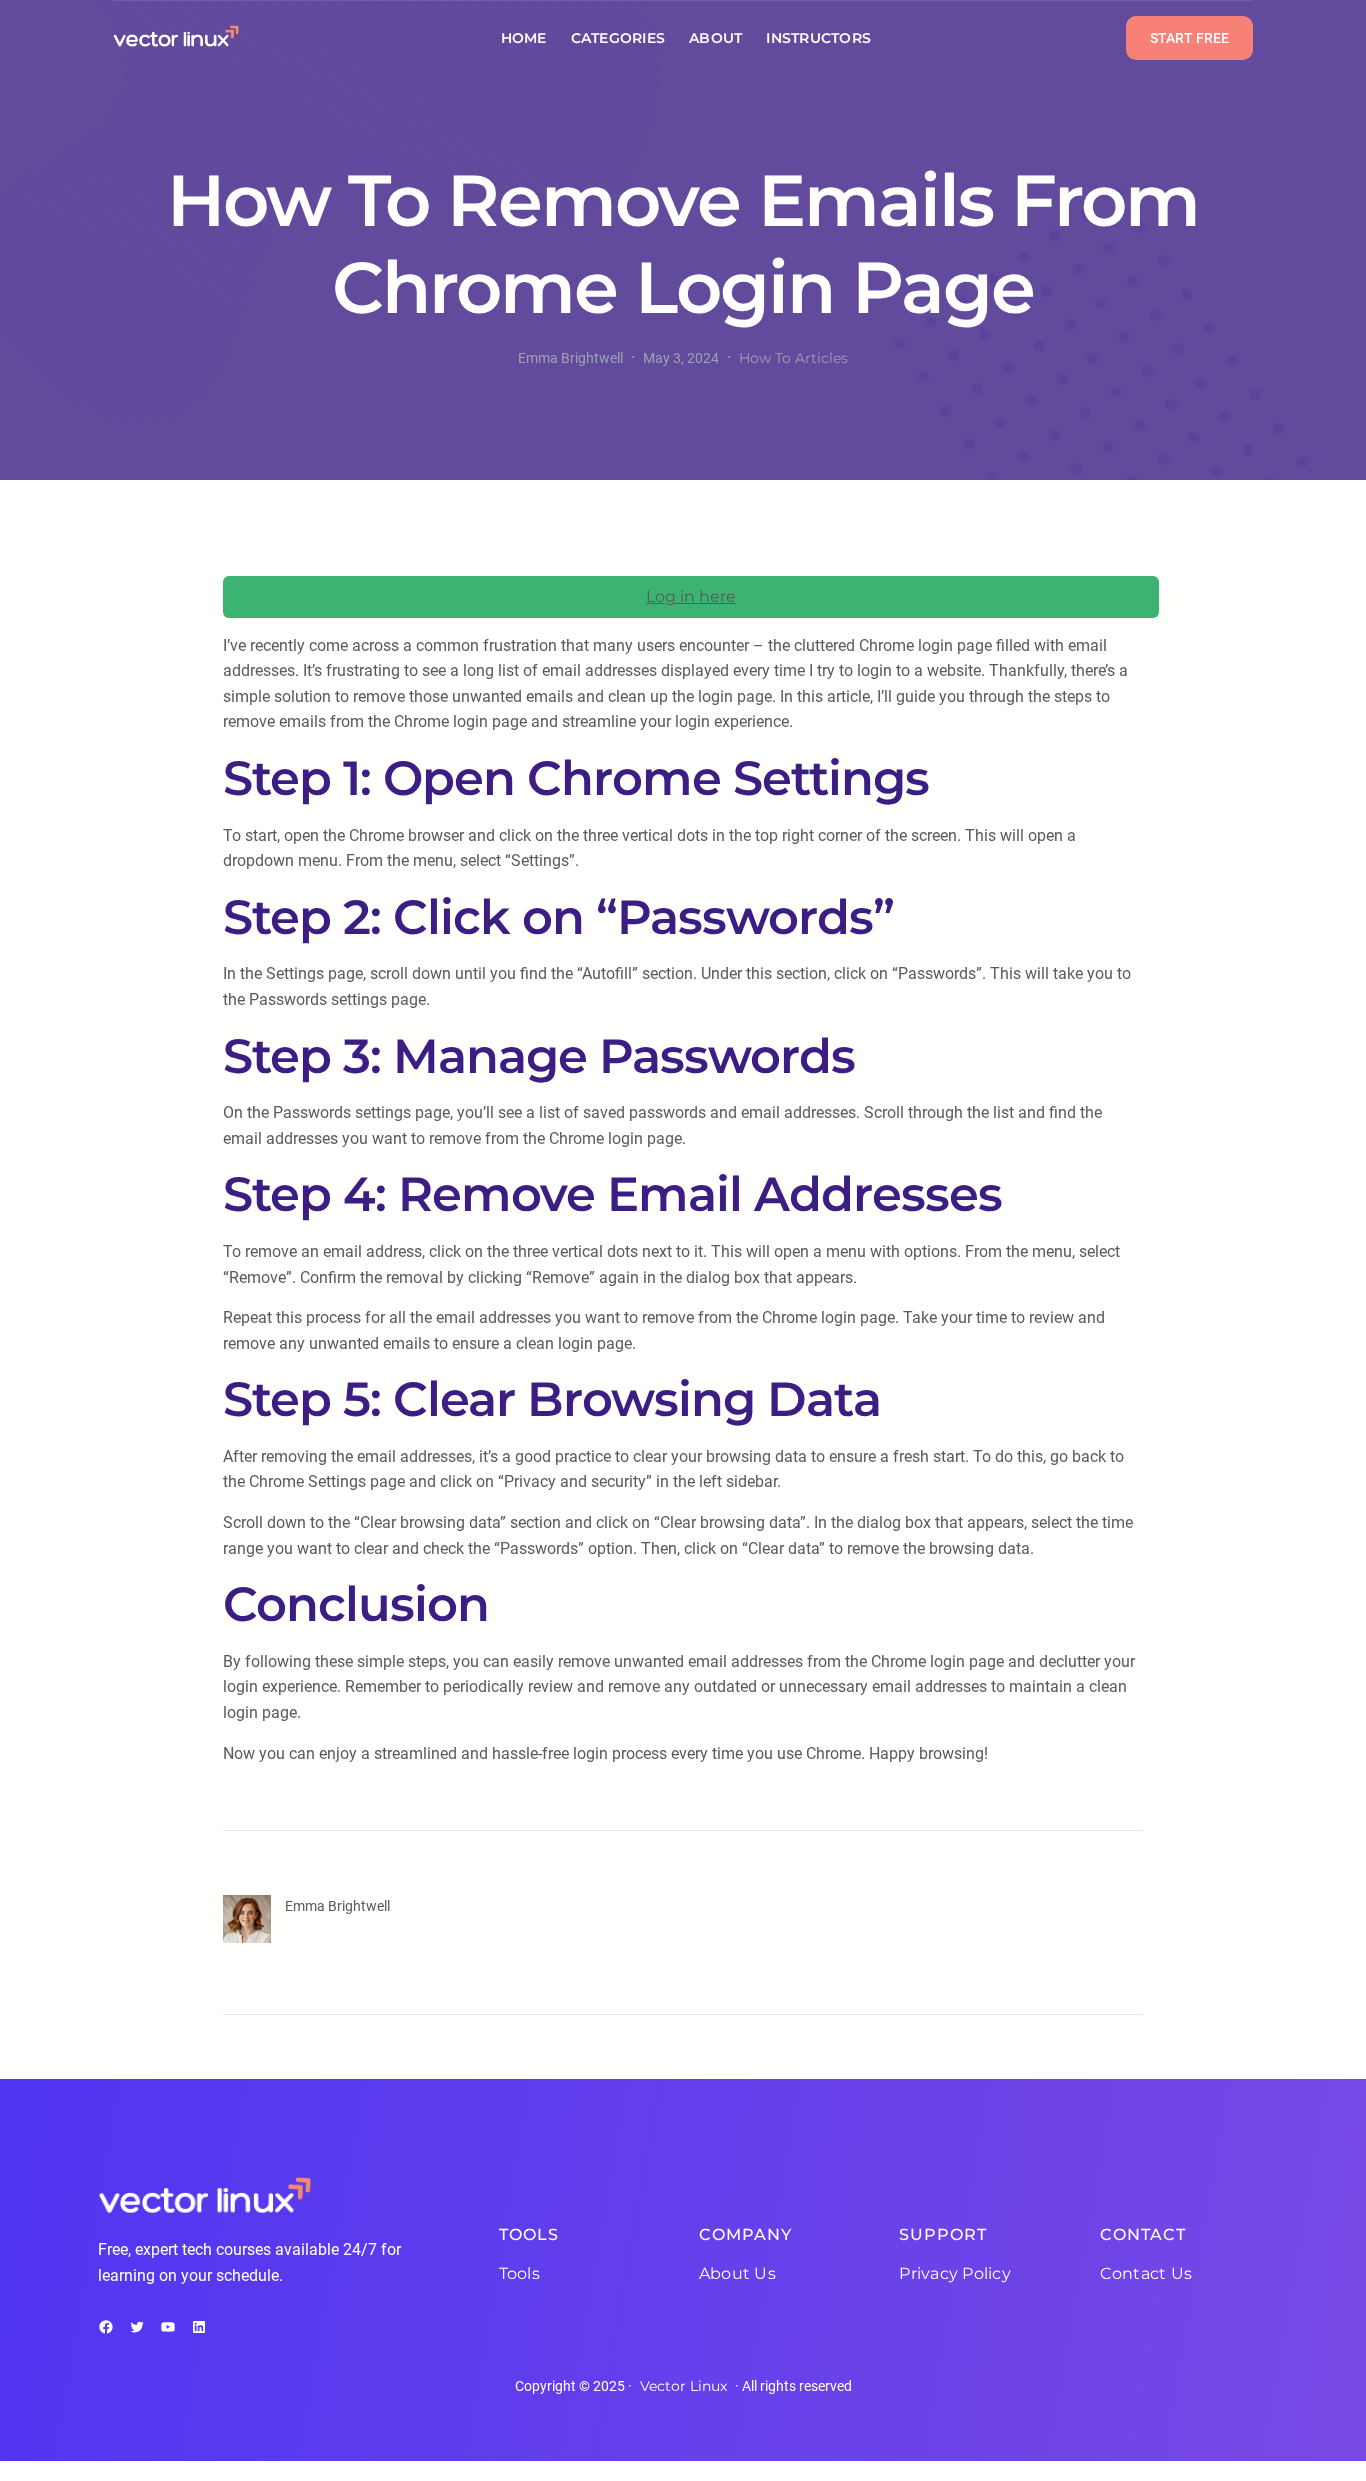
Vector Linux (683, 2386)
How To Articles (793, 358)
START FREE (1189, 38)
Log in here (691, 596)
